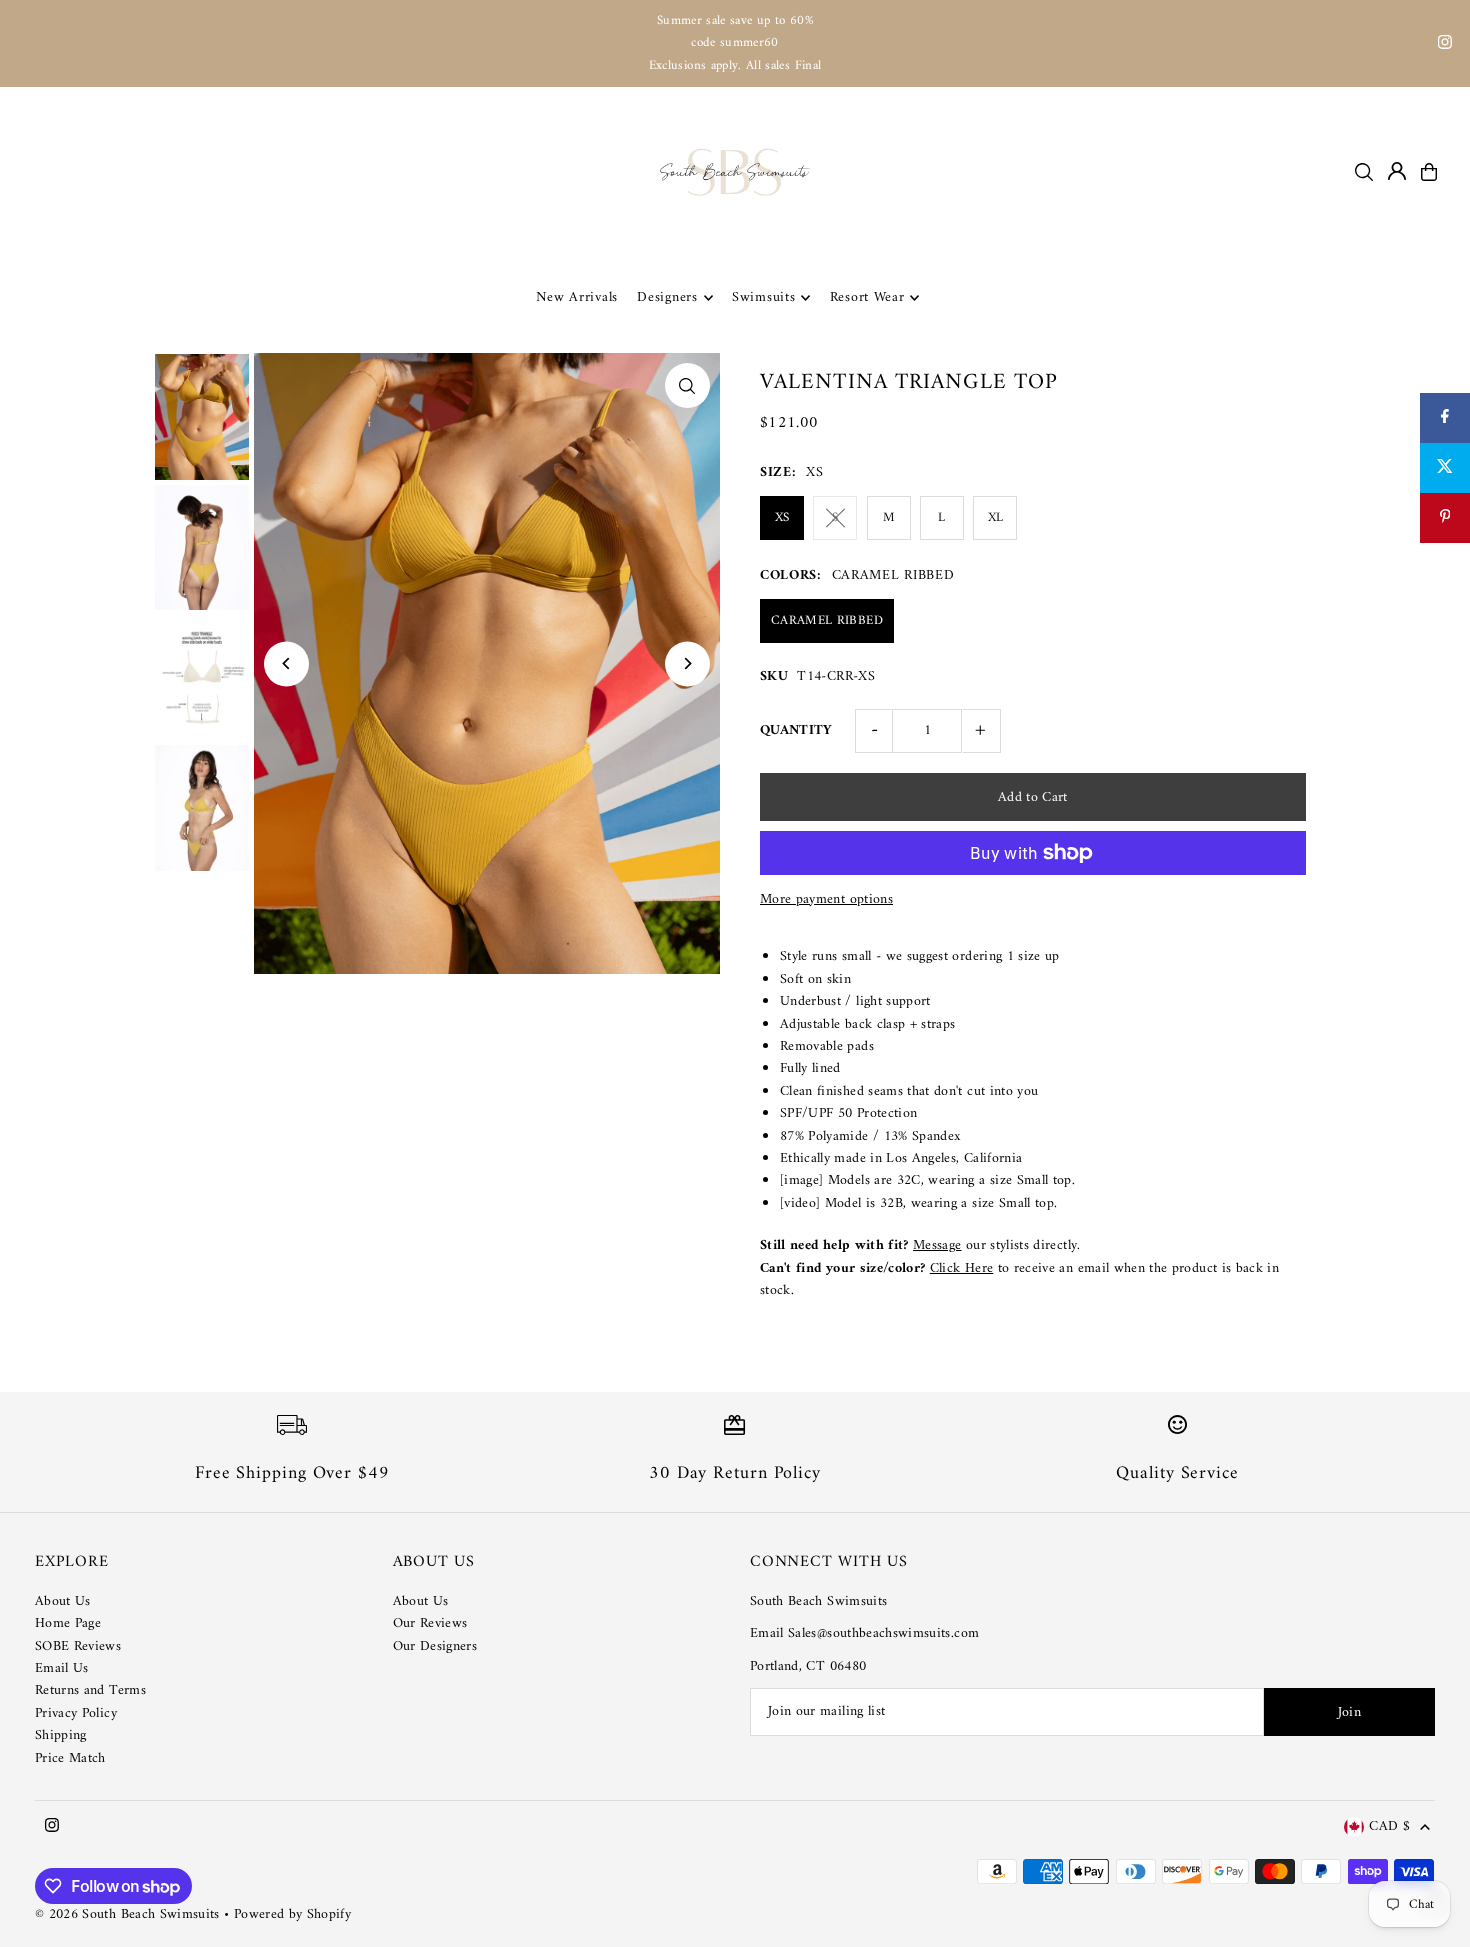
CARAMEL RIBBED (827, 620)
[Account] (1397, 171)
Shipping (61, 1735)
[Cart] (1429, 172)
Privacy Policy (76, 1713)
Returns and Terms (90, 1690)
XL (996, 517)
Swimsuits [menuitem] (763, 297)
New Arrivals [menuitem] (577, 297)
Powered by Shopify (292, 1914)
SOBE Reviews (78, 1646)
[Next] (687, 663)
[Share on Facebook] (1445, 418)
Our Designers (435, 1646)
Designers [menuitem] (667, 297)
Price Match (70, 1758)
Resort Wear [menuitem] (867, 297)
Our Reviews (430, 1623)
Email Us (62, 1668)
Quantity (796, 730)
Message (937, 1245)
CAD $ (1389, 1827)
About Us (63, 1601)
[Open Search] (1364, 172)
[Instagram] (1445, 45)
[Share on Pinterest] (1445, 518)
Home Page (68, 1623)
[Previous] (286, 663)
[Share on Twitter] (1445, 468)
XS (782, 517)
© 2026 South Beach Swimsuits (127, 1914)
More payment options (826, 900)
